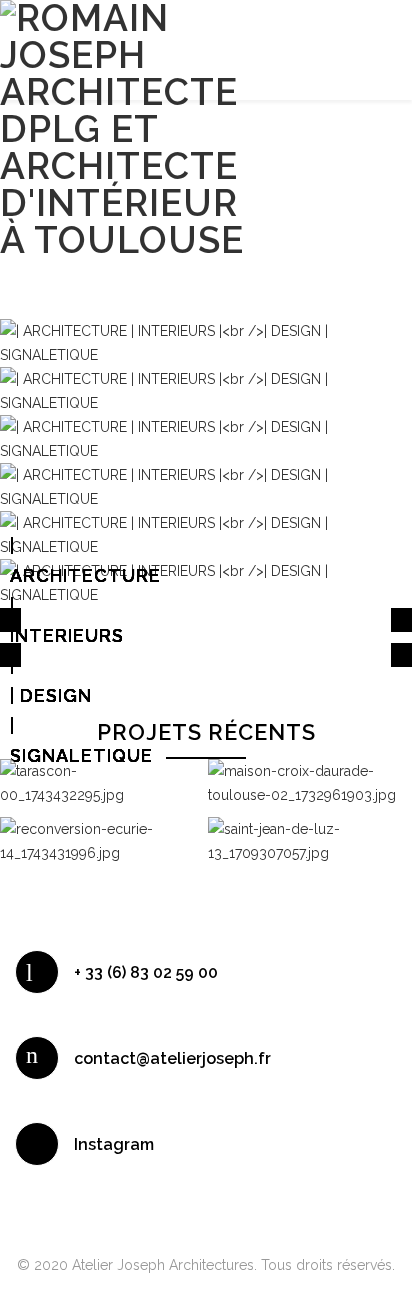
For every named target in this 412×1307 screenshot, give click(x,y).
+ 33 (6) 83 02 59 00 (146, 972)
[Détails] (82, 776)
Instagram (114, 1144)
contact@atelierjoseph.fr (172, 1058)
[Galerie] (120, 776)
